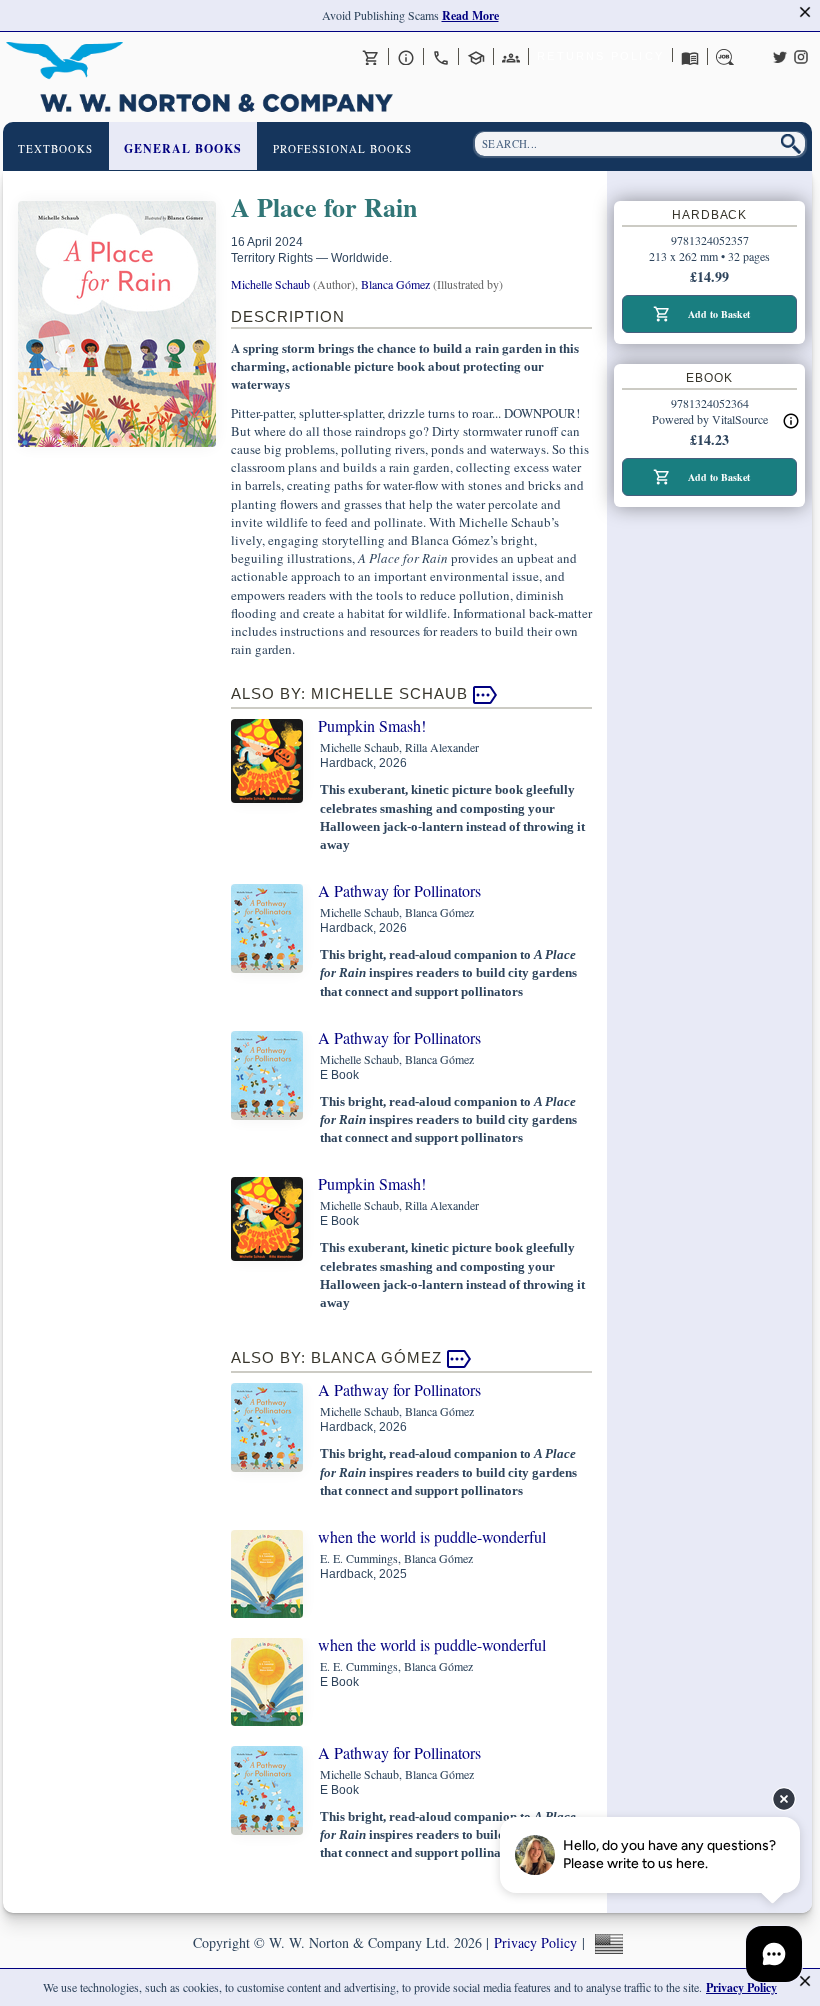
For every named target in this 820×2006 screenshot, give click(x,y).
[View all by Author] (485, 693)
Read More (470, 15)
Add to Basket (719, 314)
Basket (371, 57)
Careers (725, 57)
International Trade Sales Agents (511, 57)
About (406, 57)
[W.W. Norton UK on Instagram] (801, 55)
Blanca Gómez (395, 284)
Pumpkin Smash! (372, 725)
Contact (441, 57)
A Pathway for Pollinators (399, 890)
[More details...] (791, 420)
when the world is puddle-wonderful (432, 1536)
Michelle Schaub (270, 284)
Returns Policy (600, 56)
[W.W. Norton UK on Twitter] (780, 55)
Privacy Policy (535, 1942)
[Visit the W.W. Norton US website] (606, 1942)
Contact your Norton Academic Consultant (476, 57)
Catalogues (690, 57)
